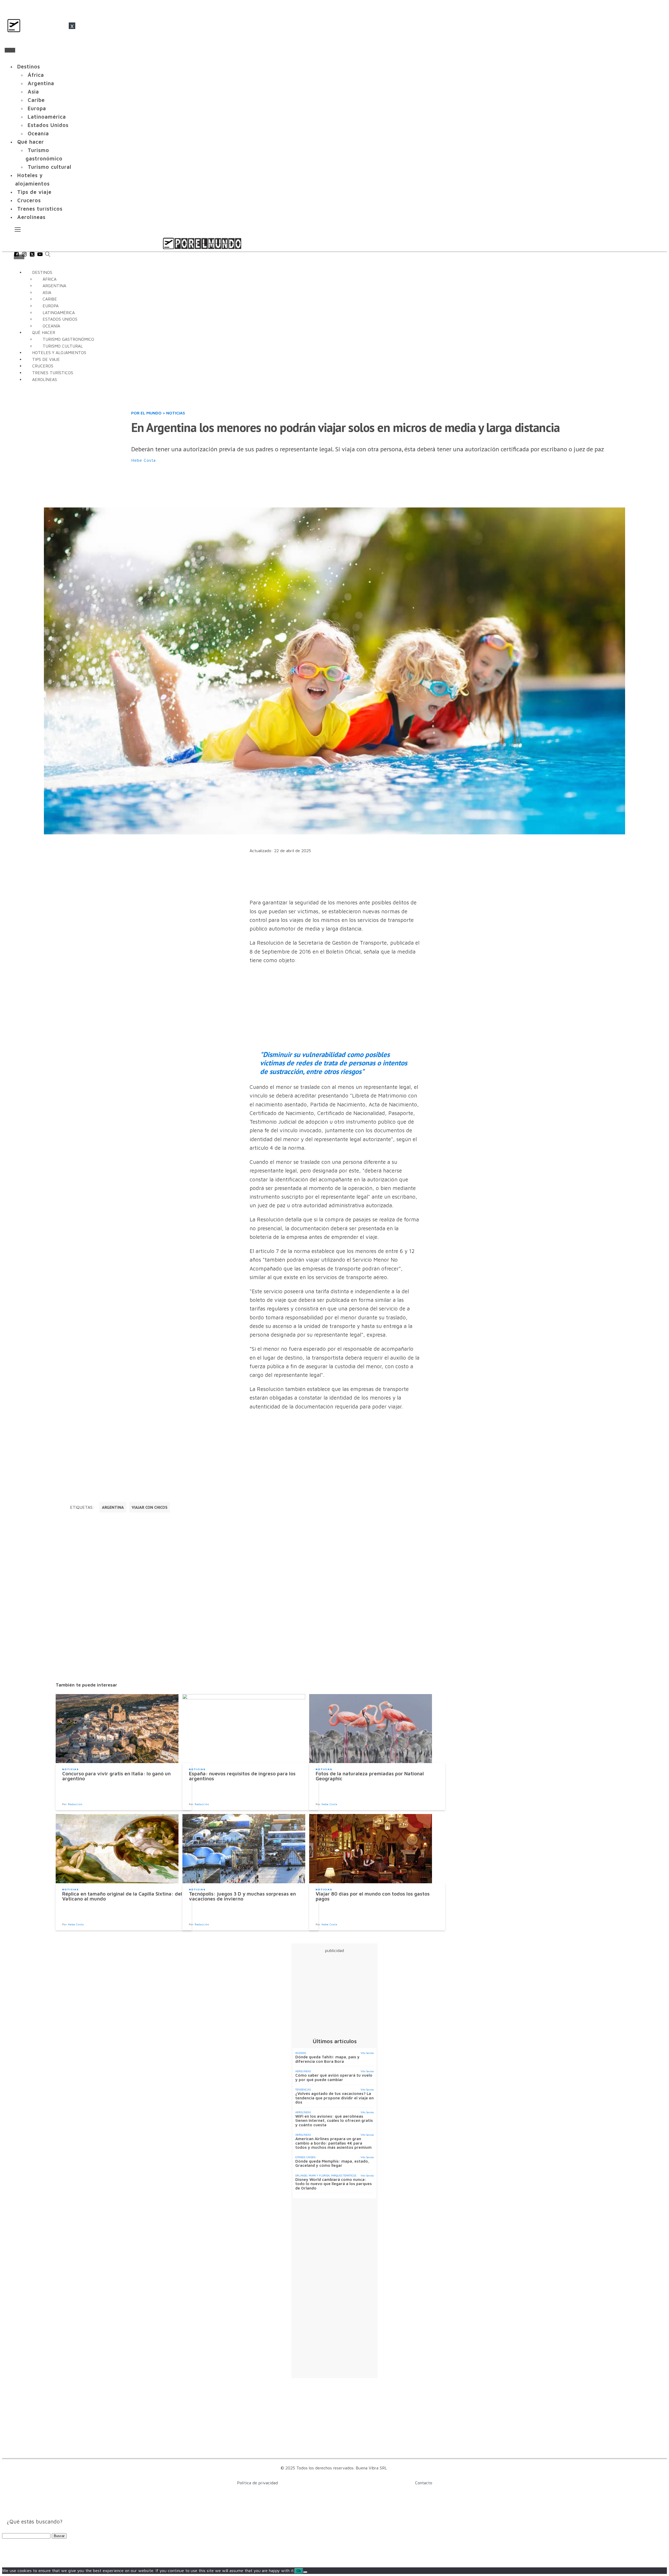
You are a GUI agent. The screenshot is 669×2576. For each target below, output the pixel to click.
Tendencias (303, 2089)
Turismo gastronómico (44, 154)
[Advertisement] (258, 486)
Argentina (41, 83)
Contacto (424, 2483)
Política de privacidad (257, 2483)
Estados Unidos (48, 125)
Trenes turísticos (40, 209)
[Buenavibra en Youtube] (40, 255)
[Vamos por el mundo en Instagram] (24, 255)
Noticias (176, 413)
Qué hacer (31, 142)
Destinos (29, 67)
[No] (305, 2572)
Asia (33, 92)
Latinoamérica (47, 117)
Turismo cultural (50, 167)
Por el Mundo (146, 413)
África (36, 75)
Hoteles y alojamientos (32, 179)
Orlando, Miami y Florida (312, 2175)
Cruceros (29, 200)
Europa (37, 108)
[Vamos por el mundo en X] (32, 255)
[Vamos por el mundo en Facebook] (16, 255)
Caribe (36, 100)
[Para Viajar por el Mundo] (202, 243)
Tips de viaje (34, 192)
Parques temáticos (344, 2175)
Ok (299, 2571)
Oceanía (38, 133)
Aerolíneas (31, 217)
